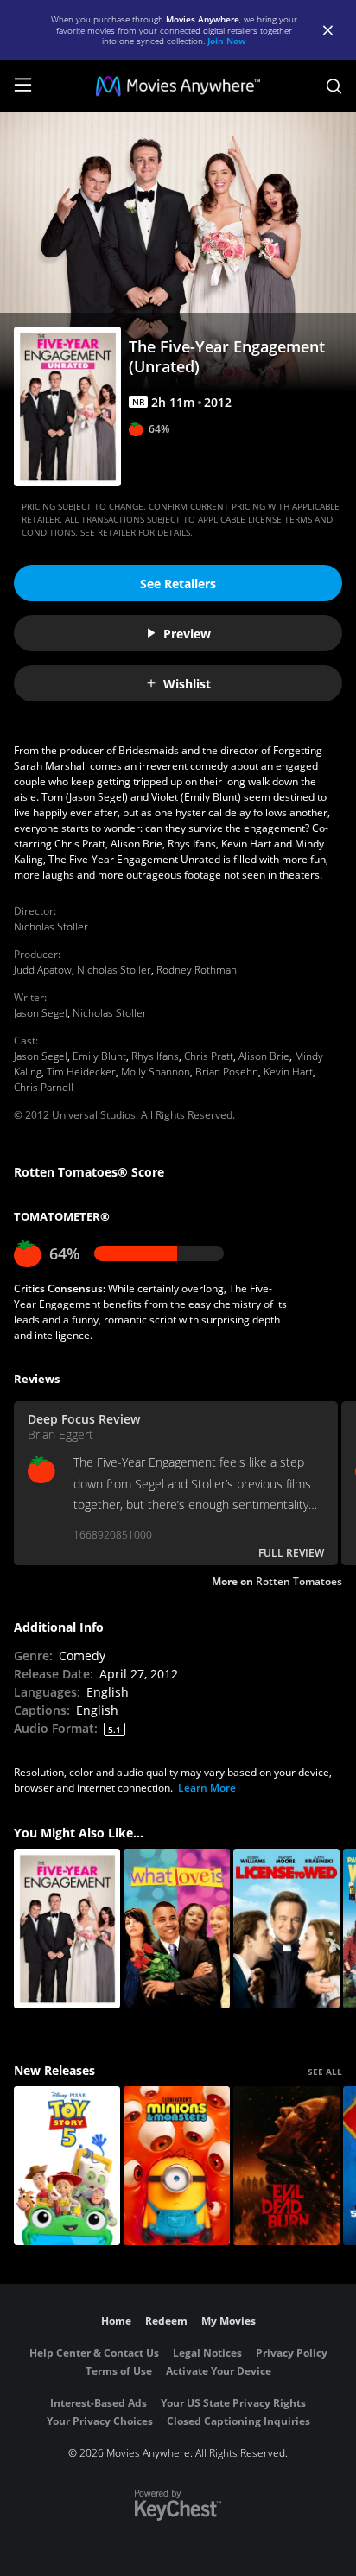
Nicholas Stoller (51, 926)
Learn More (207, 1788)
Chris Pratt (209, 1056)
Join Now (227, 41)
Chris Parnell (44, 1087)
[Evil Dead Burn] (286, 2166)
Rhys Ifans (155, 1056)
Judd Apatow (43, 970)
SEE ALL (325, 2072)
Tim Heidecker (81, 1072)
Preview (187, 634)
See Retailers (178, 584)
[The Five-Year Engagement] (67, 1929)
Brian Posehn (227, 1072)
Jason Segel (41, 1013)
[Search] (334, 86)
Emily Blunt (99, 1056)
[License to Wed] (286, 1929)
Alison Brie (264, 1056)
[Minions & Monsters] (177, 2166)
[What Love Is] (177, 1929)
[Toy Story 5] (67, 2166)
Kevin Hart (288, 1072)
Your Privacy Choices (100, 2421)
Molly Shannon (156, 1072)
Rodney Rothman (197, 970)
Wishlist (187, 684)
